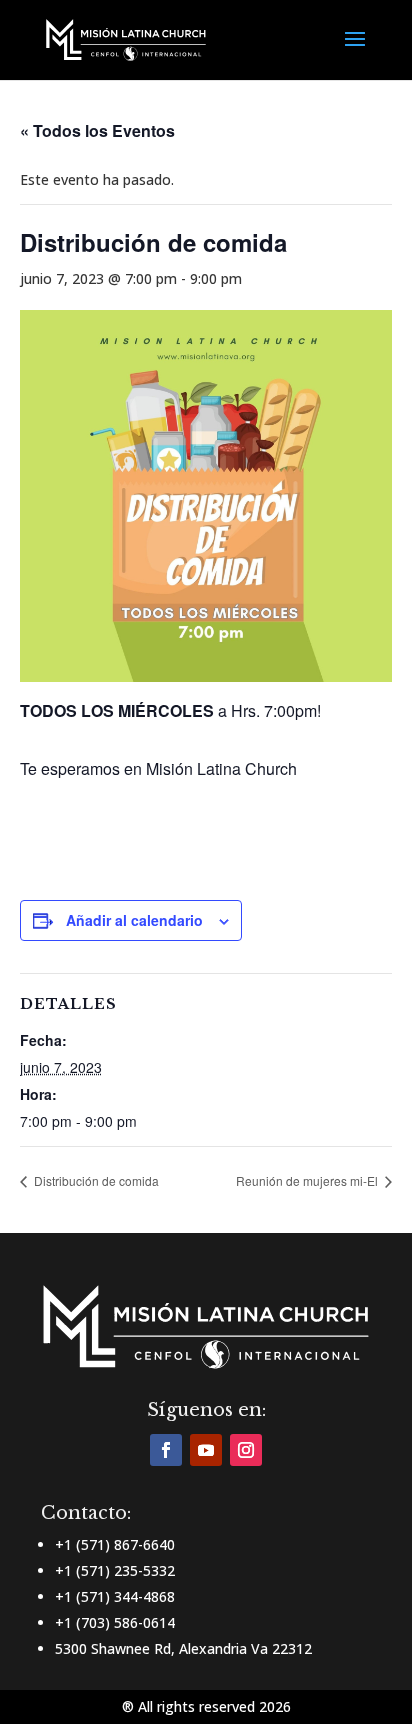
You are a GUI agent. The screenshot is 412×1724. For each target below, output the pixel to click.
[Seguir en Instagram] (246, 1450)
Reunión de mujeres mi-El (308, 1180)
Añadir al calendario (134, 920)
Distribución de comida (95, 1180)
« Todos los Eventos (97, 130)
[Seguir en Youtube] (206, 1450)
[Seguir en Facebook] (166, 1450)
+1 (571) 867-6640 (115, 1544)
